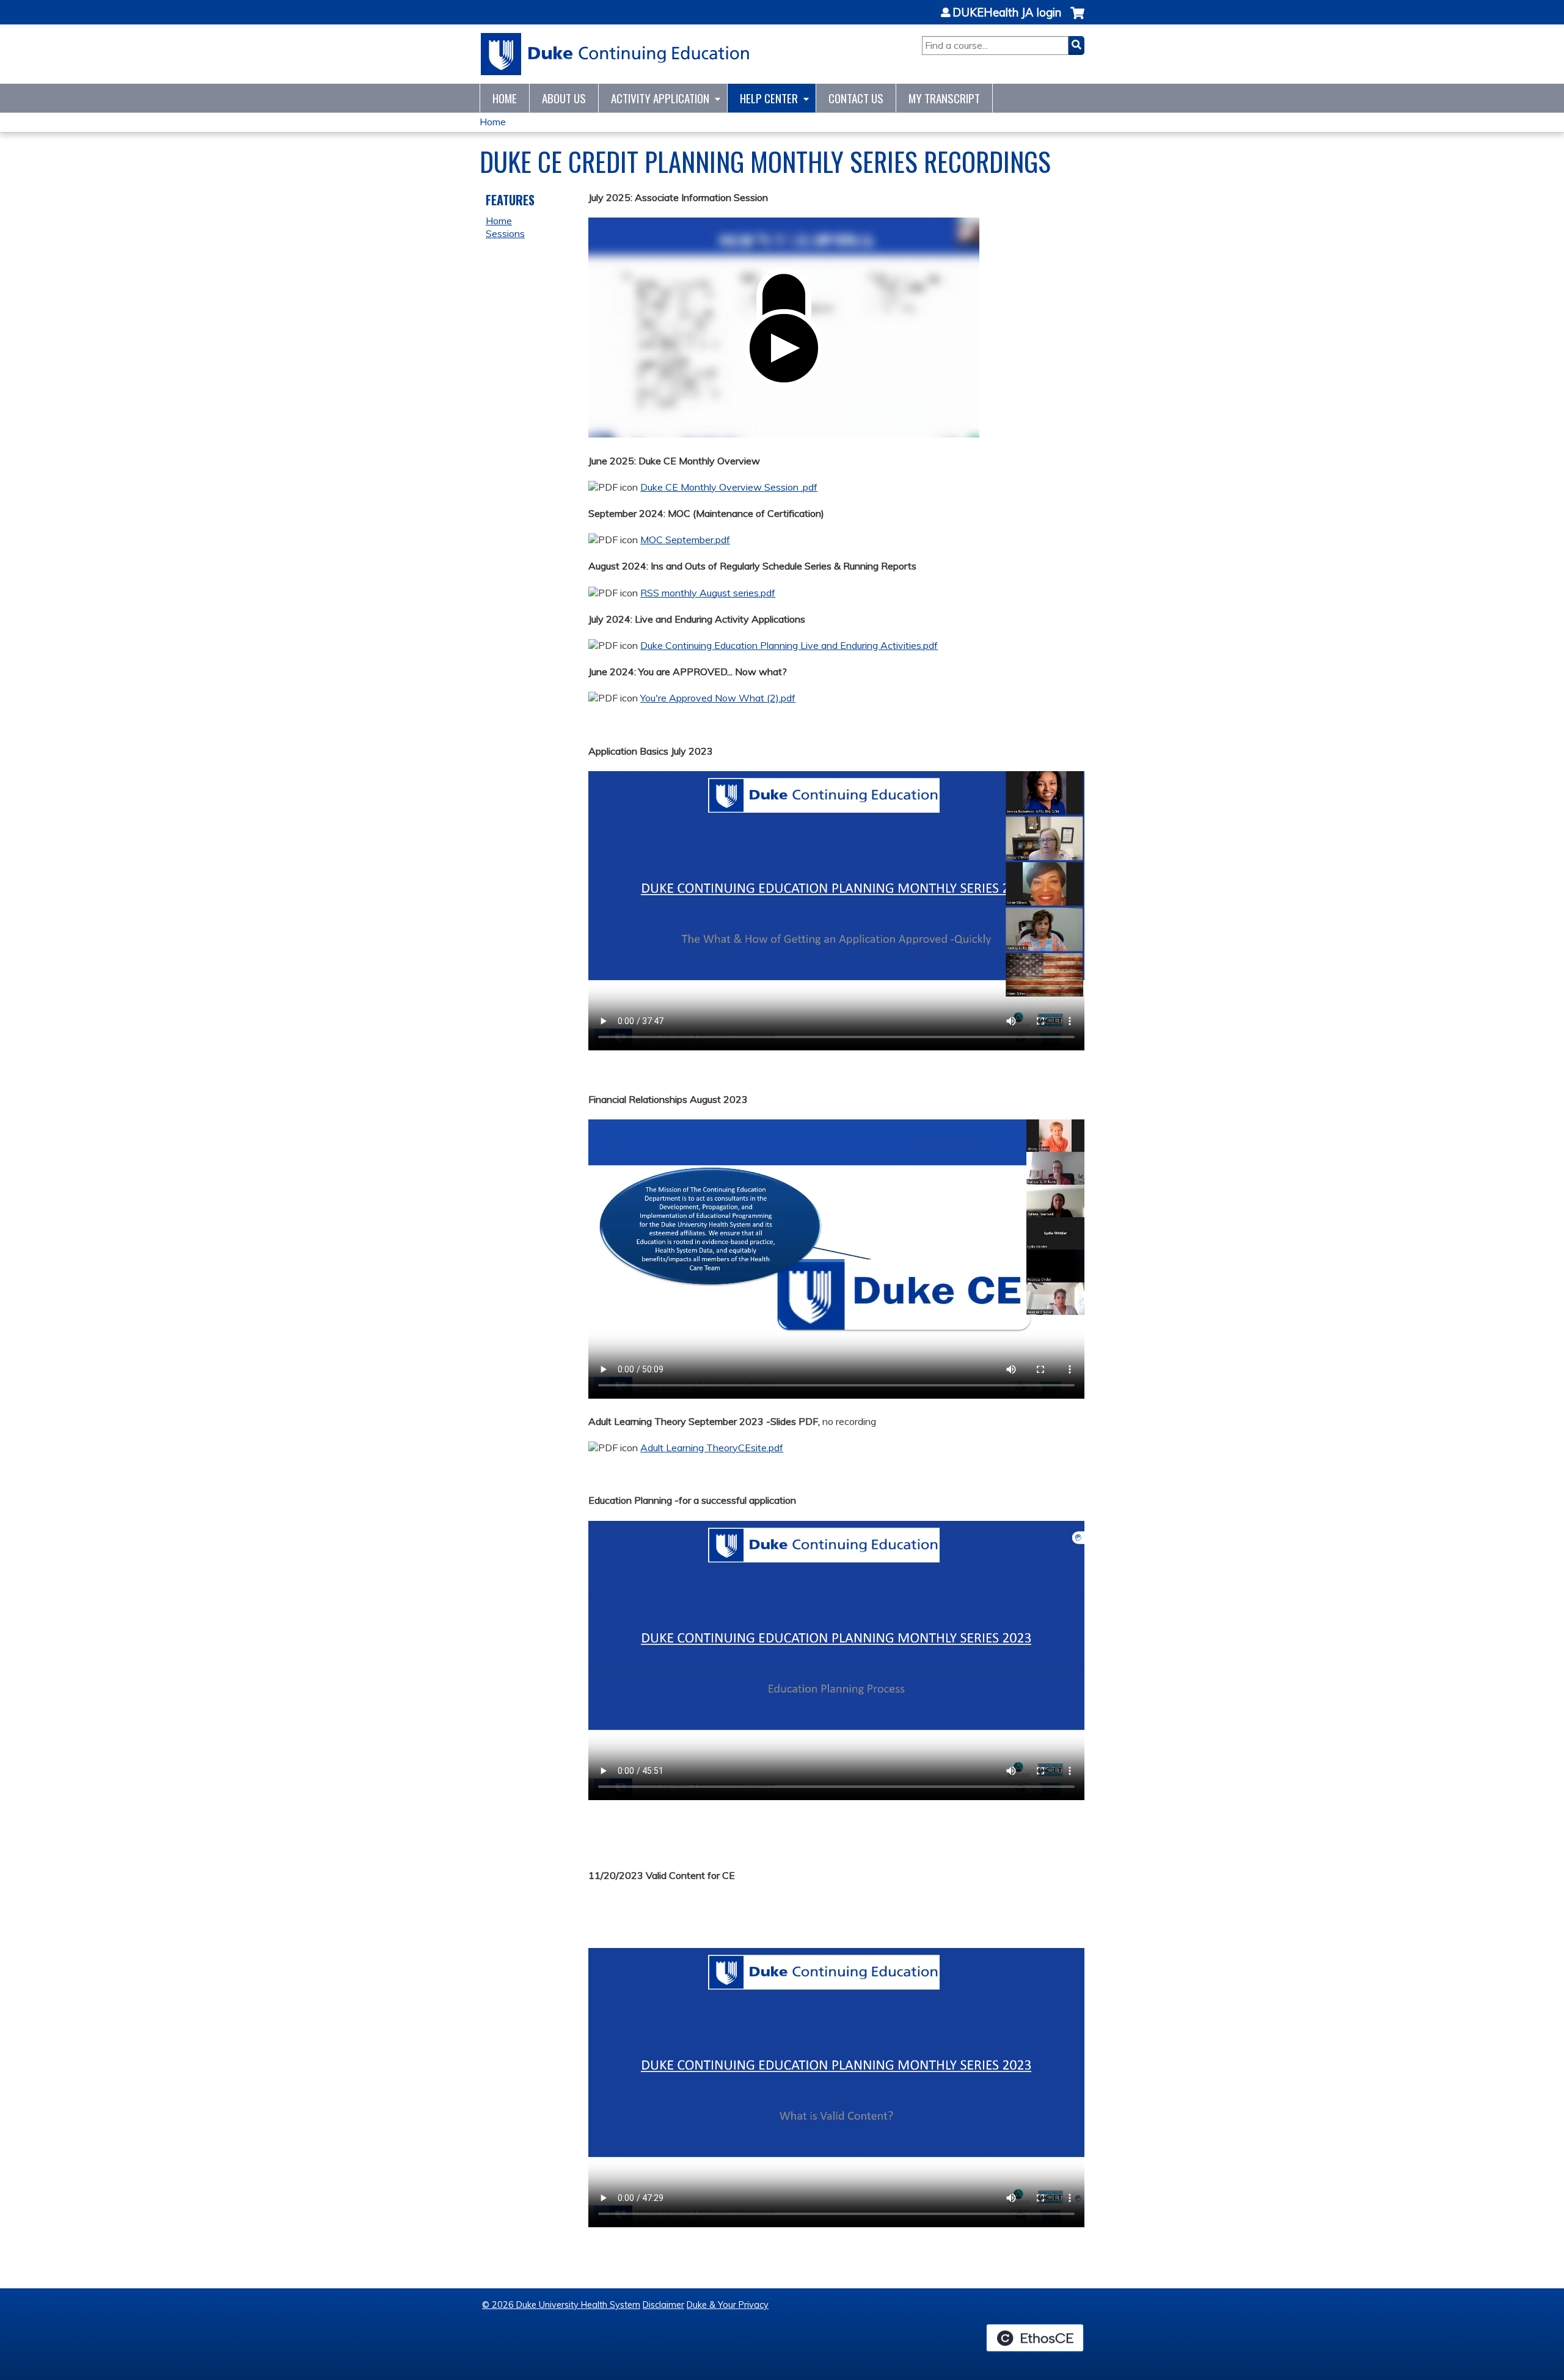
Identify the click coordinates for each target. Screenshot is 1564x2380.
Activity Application (660, 98)
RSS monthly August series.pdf (708, 593)
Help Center (769, 98)
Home (505, 98)
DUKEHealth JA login (1007, 13)
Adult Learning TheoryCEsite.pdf (712, 1448)
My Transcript (944, 98)
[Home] (616, 54)
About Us (564, 98)
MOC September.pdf (685, 540)
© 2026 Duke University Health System (561, 2305)
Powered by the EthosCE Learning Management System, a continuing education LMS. (1035, 2338)
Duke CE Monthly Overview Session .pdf (729, 487)
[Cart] (1077, 19)
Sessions (505, 233)
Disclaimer (663, 2305)
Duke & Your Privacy (728, 2305)
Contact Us (856, 98)
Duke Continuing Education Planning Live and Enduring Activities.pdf (789, 645)
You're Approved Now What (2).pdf (718, 698)
